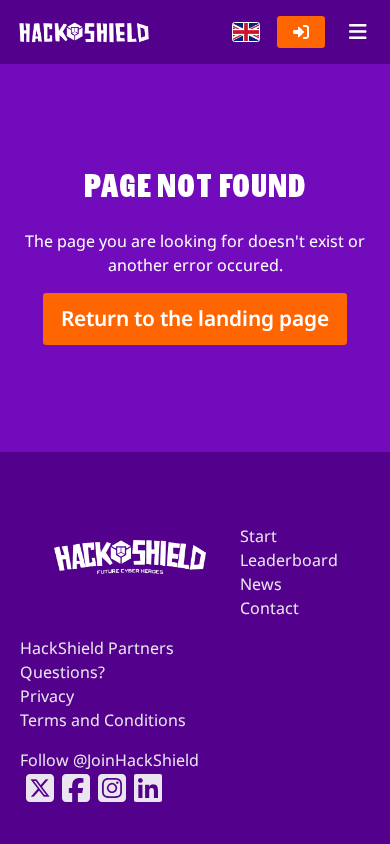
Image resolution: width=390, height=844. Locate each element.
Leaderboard (289, 560)
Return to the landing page (195, 319)
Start (258, 536)
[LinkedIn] (142, 788)
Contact (269, 608)
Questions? (62, 672)
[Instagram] (106, 788)
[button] (246, 32)
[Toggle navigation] (357, 32)
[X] (34, 788)
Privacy (47, 696)
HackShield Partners (97, 648)
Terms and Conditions (103, 720)
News (261, 584)
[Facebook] (70, 788)
